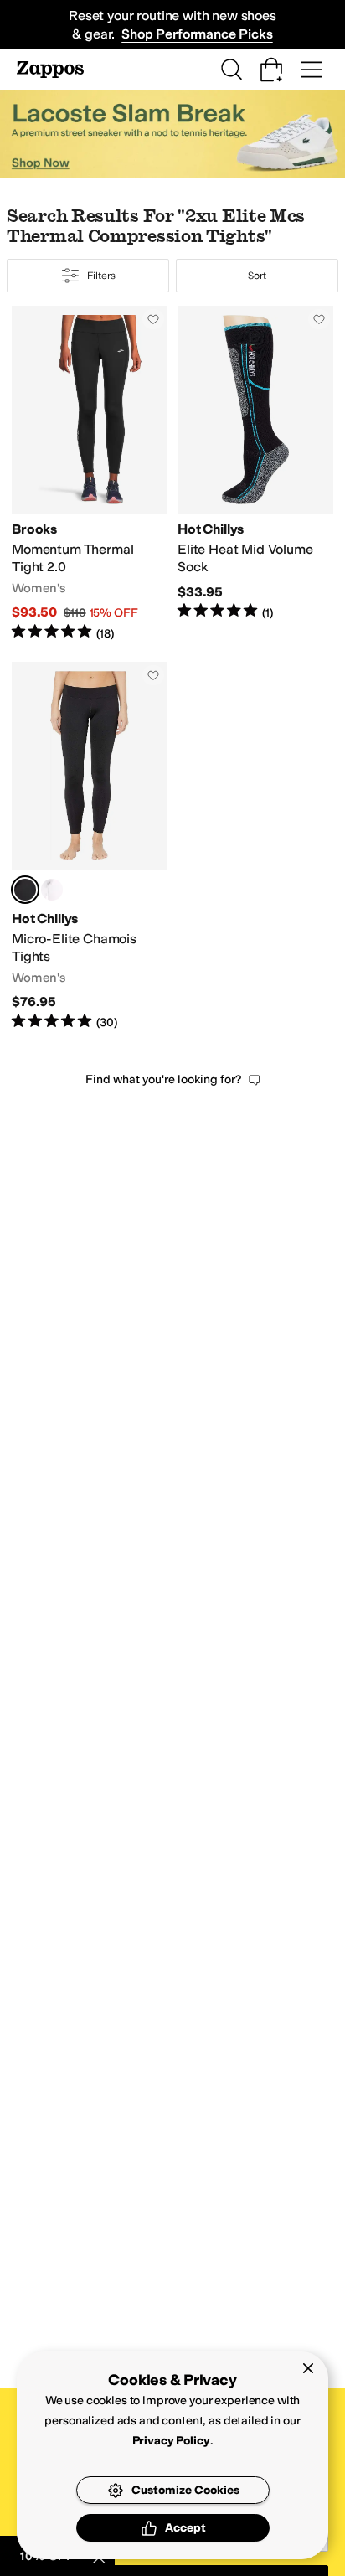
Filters (101, 276)
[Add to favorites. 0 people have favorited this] (153, 319)
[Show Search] (231, 70)
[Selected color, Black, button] (25, 890)
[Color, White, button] (52, 890)
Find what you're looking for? (164, 1079)
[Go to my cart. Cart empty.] (271, 70)
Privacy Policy (171, 2441)
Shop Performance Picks (197, 34)
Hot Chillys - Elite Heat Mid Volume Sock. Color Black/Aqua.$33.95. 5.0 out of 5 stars (255, 474)
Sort (257, 276)
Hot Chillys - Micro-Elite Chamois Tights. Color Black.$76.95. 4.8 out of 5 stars (90, 847)
